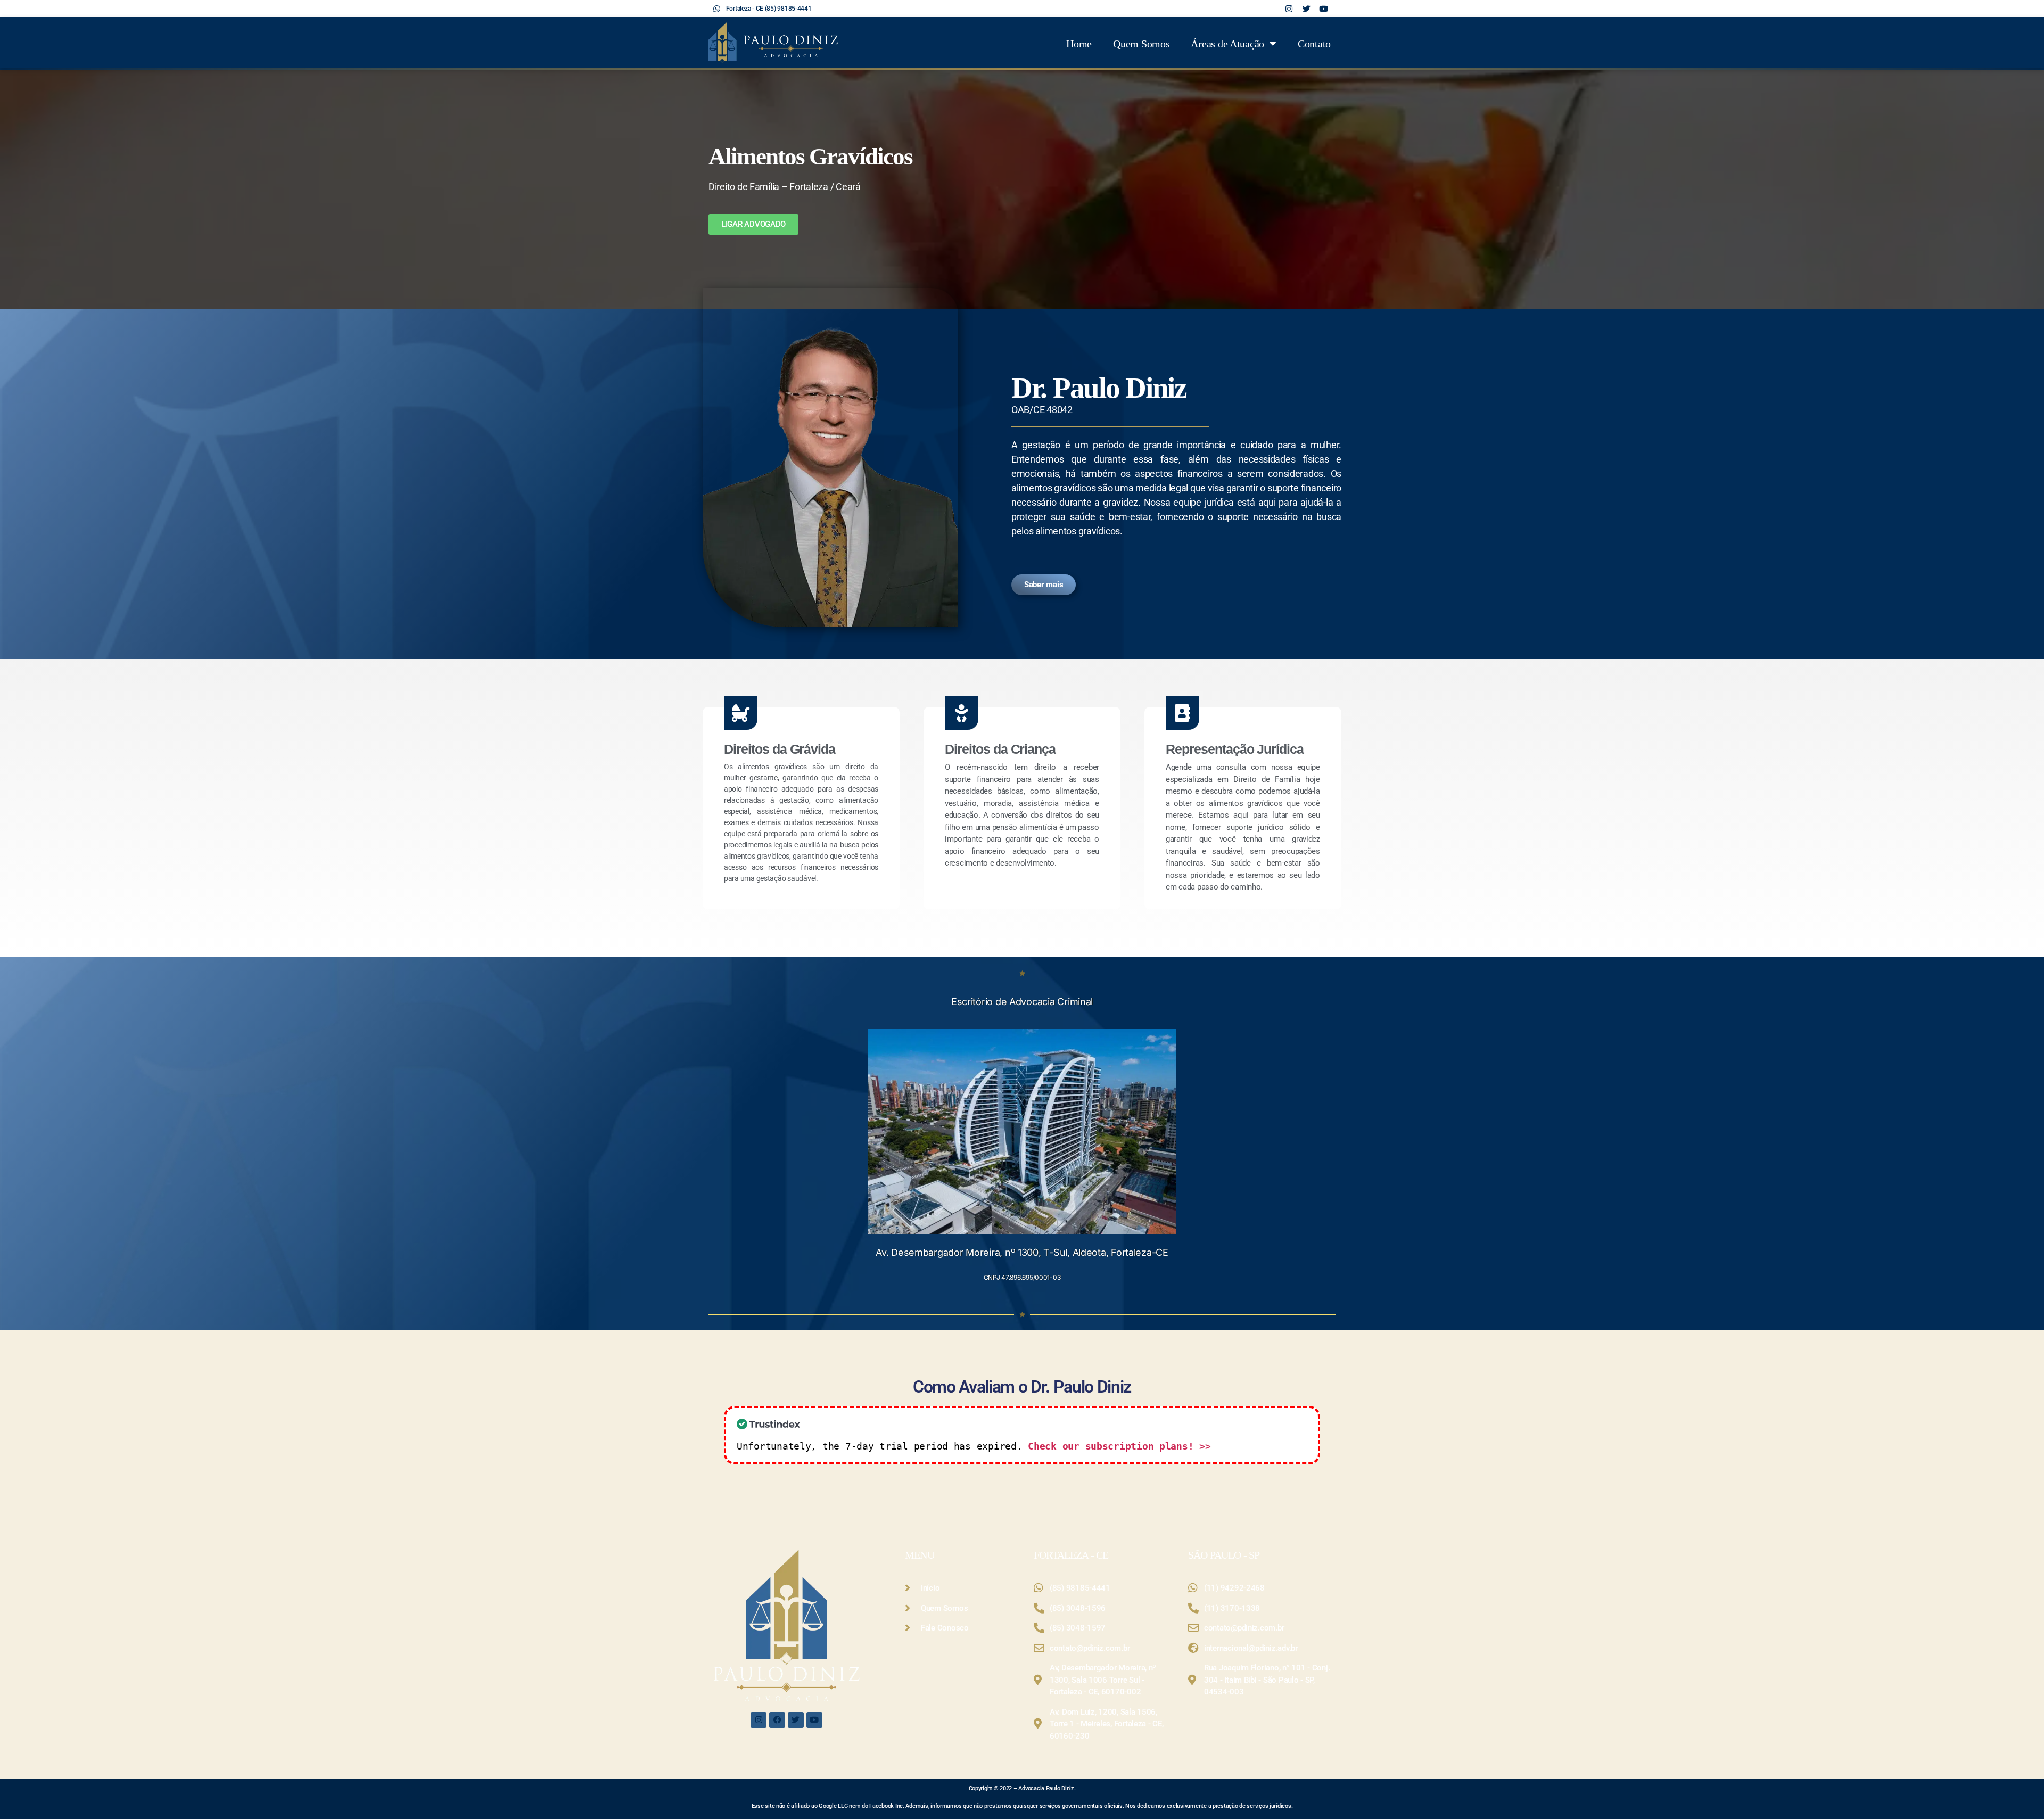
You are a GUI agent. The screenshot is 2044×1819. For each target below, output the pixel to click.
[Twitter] (796, 1720)
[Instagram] (759, 1720)
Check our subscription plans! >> (1119, 1446)
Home (1079, 44)
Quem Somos (1141, 44)
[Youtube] (814, 1720)
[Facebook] (777, 1720)
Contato (1314, 44)
